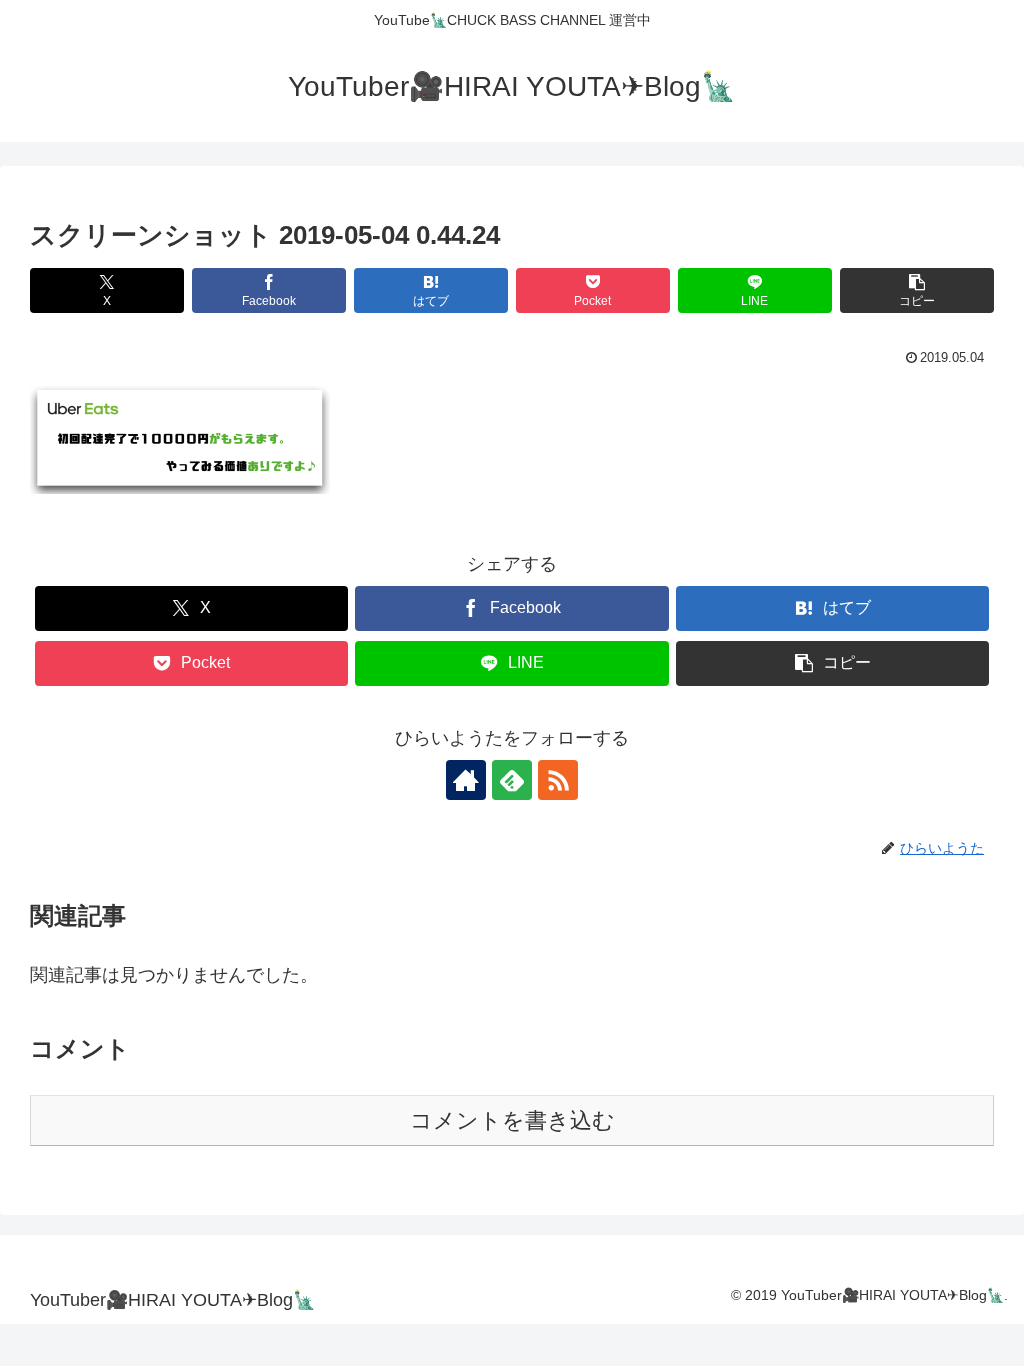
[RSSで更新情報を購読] (558, 780)
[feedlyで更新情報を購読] (512, 780)
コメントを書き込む (512, 1120)
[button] (917, 290)
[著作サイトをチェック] (466, 780)
